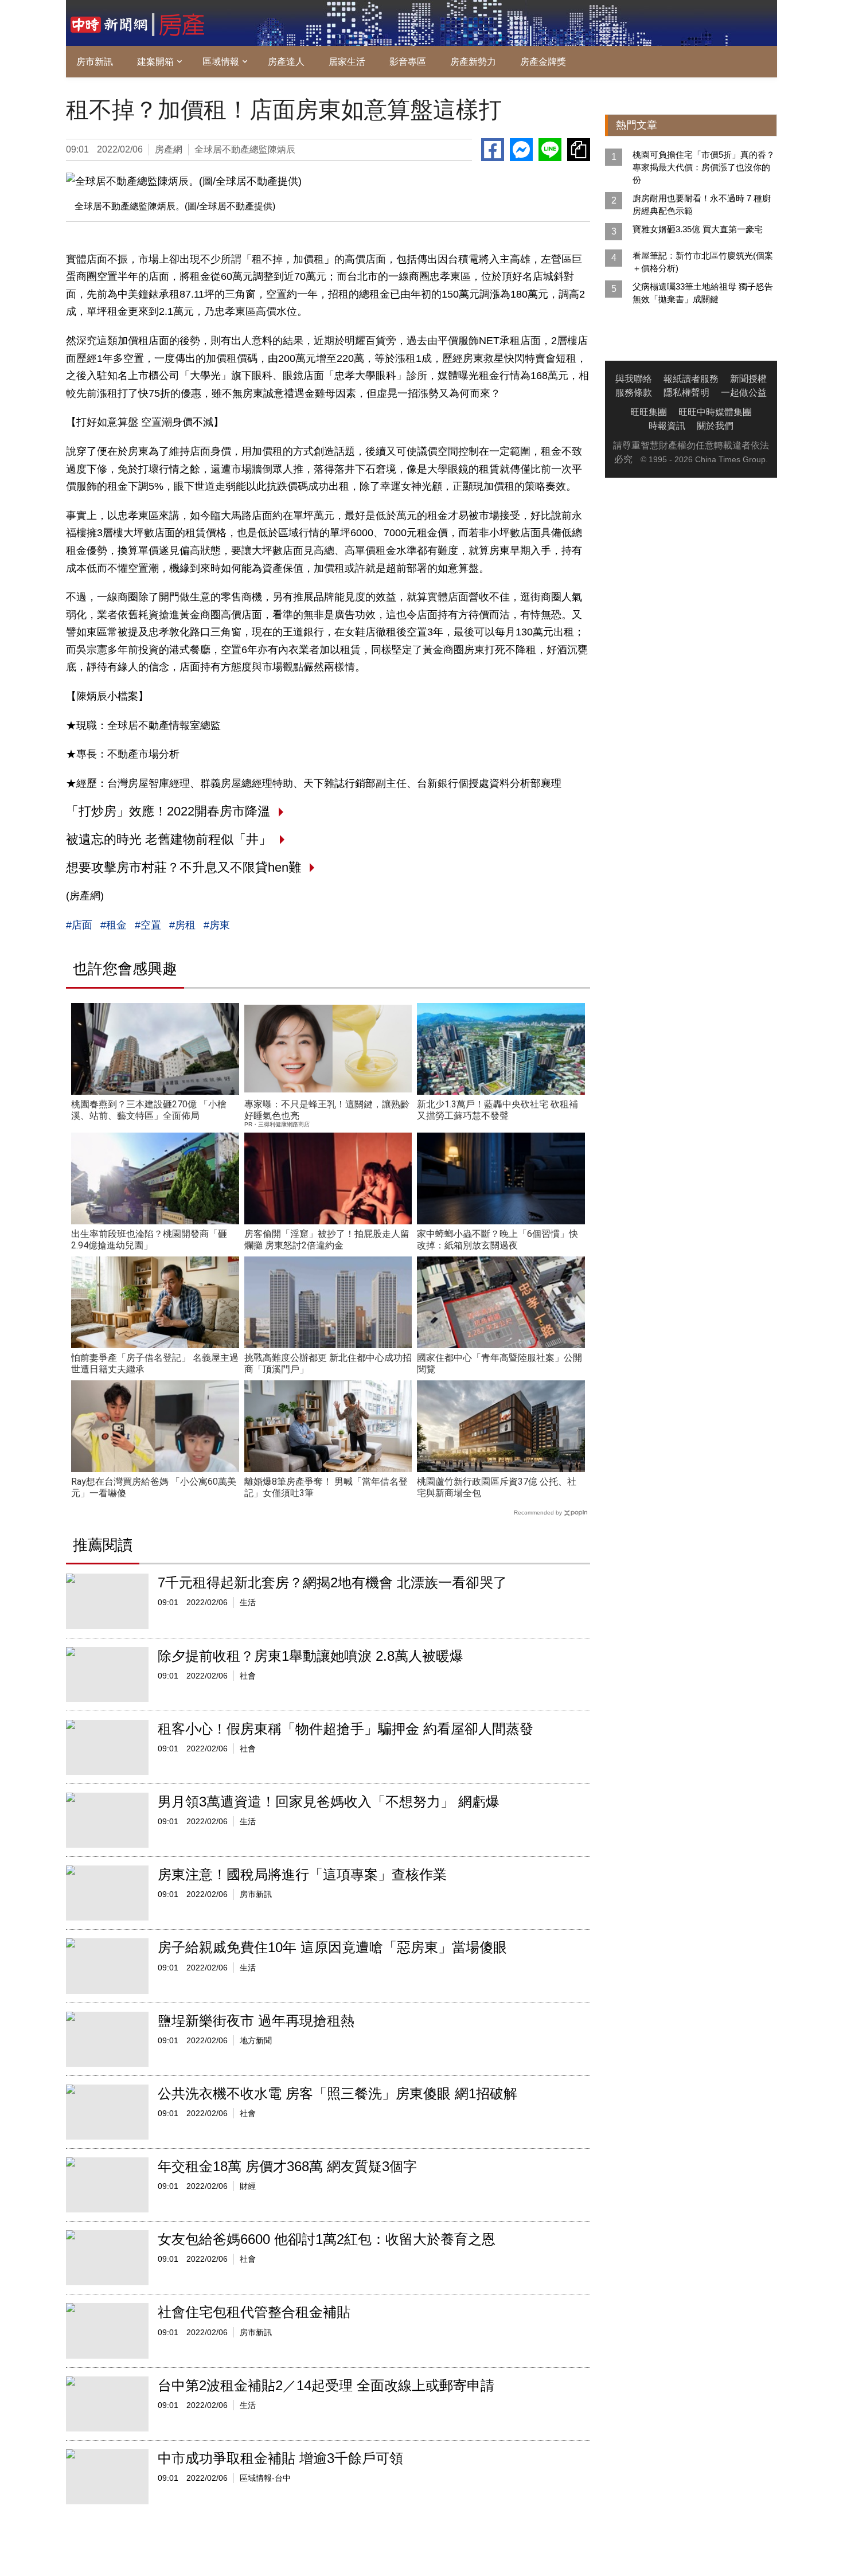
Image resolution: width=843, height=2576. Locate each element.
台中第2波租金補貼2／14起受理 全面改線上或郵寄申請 (326, 2385)
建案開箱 (155, 62)
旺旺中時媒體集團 (715, 412)
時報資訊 (667, 426)
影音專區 (408, 62)
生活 (248, 1602)
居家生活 (347, 62)
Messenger (521, 150)
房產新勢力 (473, 62)
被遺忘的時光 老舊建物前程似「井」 (169, 839)
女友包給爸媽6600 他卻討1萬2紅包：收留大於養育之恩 (327, 2239)
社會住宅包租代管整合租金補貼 (254, 2312)
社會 (248, 1676)
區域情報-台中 (265, 2478)
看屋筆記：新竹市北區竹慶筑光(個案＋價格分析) (703, 262)
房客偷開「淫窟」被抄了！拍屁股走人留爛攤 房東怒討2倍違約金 (327, 1240)
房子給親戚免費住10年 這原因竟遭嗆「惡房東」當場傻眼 (332, 1947)
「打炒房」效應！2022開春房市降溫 (168, 811)
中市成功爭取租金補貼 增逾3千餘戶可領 (280, 2458)
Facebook (493, 150)
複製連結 (579, 150)
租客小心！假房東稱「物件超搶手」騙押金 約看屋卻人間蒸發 (346, 1729)
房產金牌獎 (543, 62)
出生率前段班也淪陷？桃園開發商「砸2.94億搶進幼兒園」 (149, 1240)
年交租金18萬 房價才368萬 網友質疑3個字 (287, 2166)
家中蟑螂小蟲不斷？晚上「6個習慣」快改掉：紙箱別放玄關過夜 (497, 1240)
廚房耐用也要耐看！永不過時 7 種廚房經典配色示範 (702, 204)
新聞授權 (748, 379)
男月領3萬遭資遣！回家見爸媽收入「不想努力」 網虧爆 (329, 1802)
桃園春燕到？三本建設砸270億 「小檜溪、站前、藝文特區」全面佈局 (149, 1110)
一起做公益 (744, 393)
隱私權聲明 (686, 393)
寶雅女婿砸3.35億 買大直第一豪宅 (698, 229)
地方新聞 (256, 2040)
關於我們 (715, 426)
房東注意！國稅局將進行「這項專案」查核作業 (302, 1874)
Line (550, 150)
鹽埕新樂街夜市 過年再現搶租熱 (256, 2021)
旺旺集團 (649, 412)
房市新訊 (95, 62)
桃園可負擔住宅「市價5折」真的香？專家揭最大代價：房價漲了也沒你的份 (704, 167)
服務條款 (634, 393)
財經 (248, 2186)
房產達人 (286, 62)
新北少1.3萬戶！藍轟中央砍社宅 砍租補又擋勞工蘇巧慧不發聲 (497, 1110)
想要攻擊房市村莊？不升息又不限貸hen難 (184, 867)
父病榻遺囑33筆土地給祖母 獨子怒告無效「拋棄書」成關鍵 (703, 293)
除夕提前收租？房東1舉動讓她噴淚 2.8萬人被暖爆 (311, 1656)
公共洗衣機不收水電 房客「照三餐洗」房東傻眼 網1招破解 (337, 2093)
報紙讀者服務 (691, 379)
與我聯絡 (634, 379)
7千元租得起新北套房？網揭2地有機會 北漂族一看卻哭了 (332, 1582)
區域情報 (221, 62)
